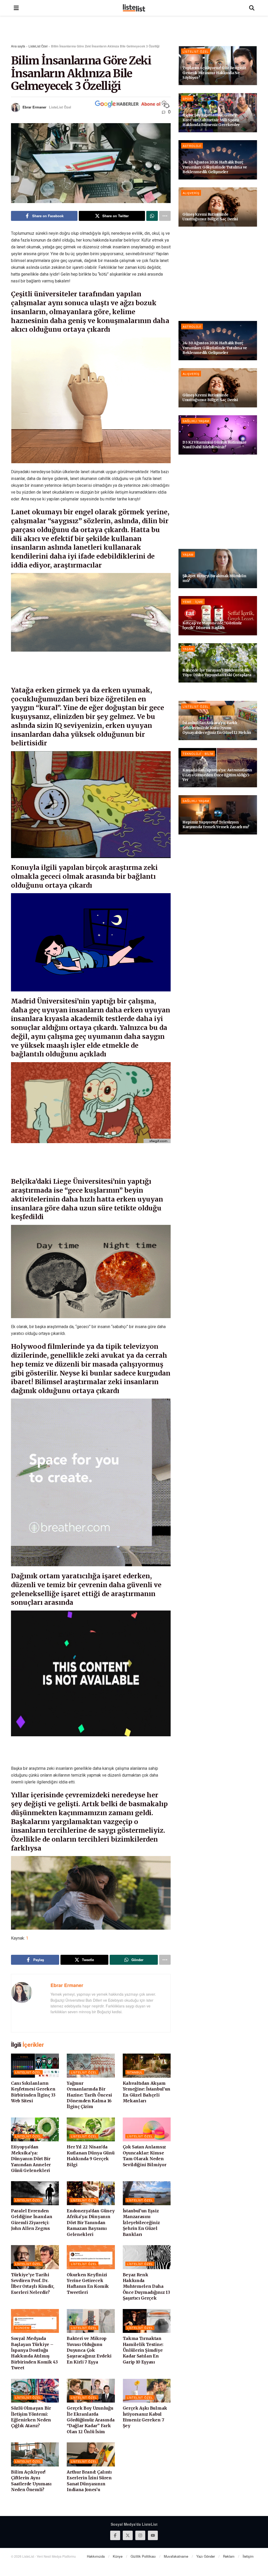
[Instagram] (140, 2535)
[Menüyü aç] (16, 8)
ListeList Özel (38, 46)
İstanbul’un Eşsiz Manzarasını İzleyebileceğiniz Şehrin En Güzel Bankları (141, 2223)
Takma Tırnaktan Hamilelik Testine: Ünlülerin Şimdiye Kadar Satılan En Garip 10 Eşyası (143, 2350)
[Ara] (252, 8)
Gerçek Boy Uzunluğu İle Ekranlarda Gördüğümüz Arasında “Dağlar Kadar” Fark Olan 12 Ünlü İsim (91, 2420)
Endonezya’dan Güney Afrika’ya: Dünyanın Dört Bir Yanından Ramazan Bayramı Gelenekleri (91, 2223)
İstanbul (135, 2072)
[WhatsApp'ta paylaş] (152, 216)
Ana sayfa (18, 46)
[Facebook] (115, 2535)
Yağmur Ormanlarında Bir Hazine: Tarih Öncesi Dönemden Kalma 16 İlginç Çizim (89, 2095)
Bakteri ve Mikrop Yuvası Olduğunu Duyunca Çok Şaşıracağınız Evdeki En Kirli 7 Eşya (89, 2350)
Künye (118, 2556)
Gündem (22, 2328)
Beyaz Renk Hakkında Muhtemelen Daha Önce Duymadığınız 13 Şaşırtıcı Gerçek (146, 2286)
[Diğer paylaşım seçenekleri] (165, 216)
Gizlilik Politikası (143, 2556)
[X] (128, 2535)
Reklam (229, 2556)
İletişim (248, 2556)
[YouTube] (153, 2535)
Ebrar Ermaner (34, 107)
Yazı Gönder (206, 2556)
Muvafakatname (176, 2556)
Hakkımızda (96, 2556)
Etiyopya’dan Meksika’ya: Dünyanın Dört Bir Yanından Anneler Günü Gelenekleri (31, 2159)
